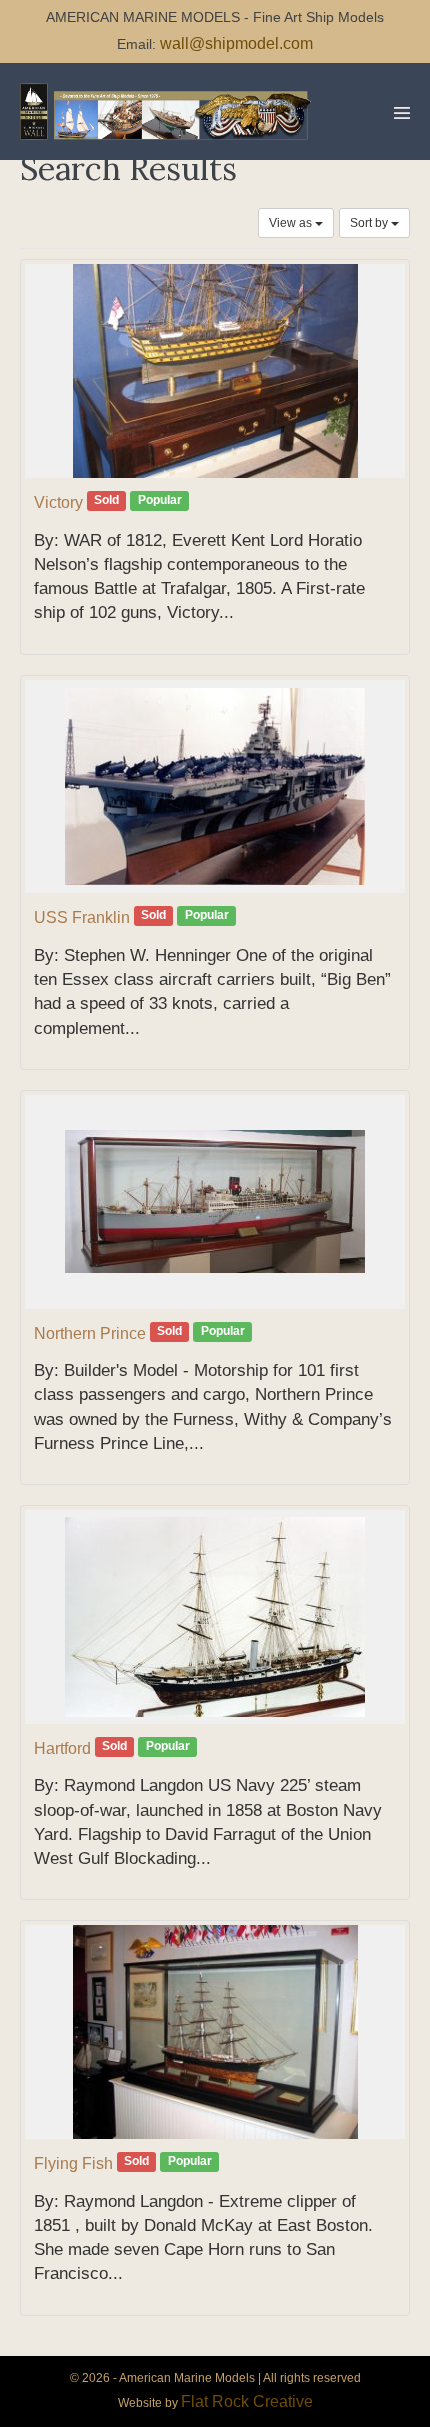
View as (292, 223)
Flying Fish (73, 2163)
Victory (58, 502)
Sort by (370, 223)
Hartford (62, 1748)
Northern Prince (90, 1333)
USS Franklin (82, 917)
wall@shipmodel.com (236, 43)
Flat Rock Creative (247, 2401)
